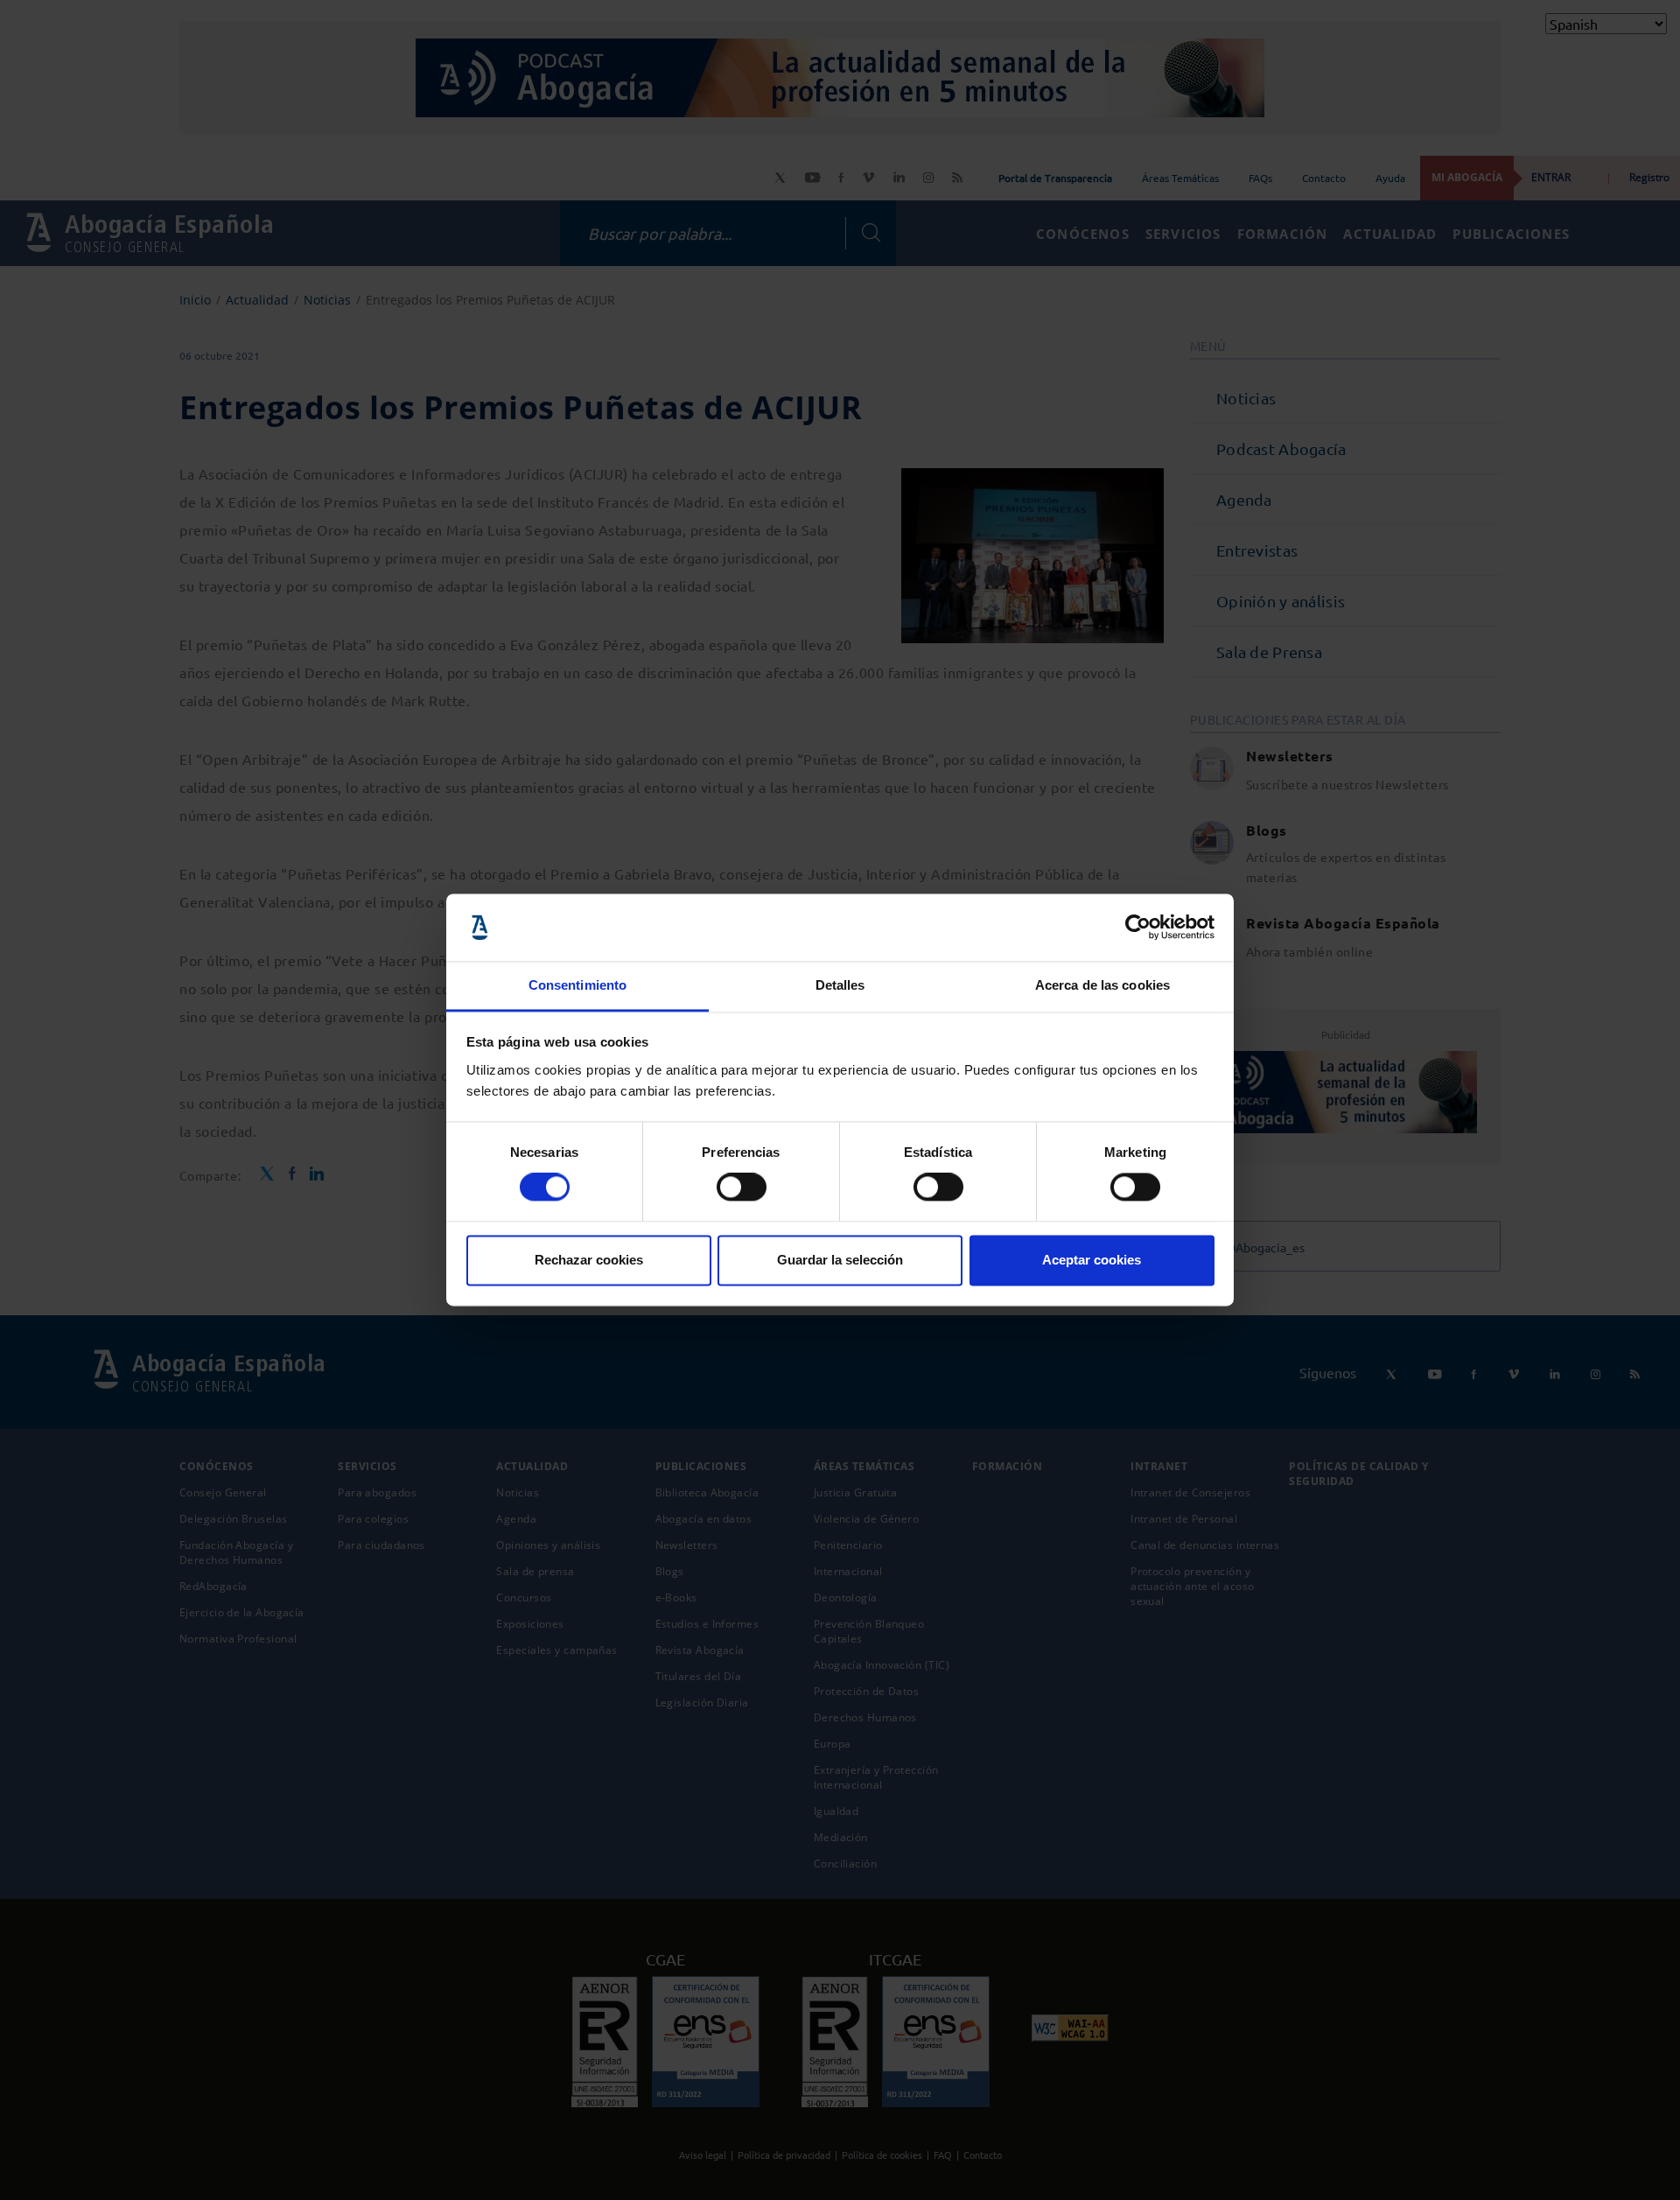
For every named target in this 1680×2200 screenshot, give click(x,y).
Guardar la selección (840, 1260)
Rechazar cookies (589, 1260)
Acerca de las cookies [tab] (1102, 985)
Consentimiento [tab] (577, 985)
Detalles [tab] (840, 985)
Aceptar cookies (1092, 1260)
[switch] (742, 1188)
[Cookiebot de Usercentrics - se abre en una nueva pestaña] (1138, 928)
